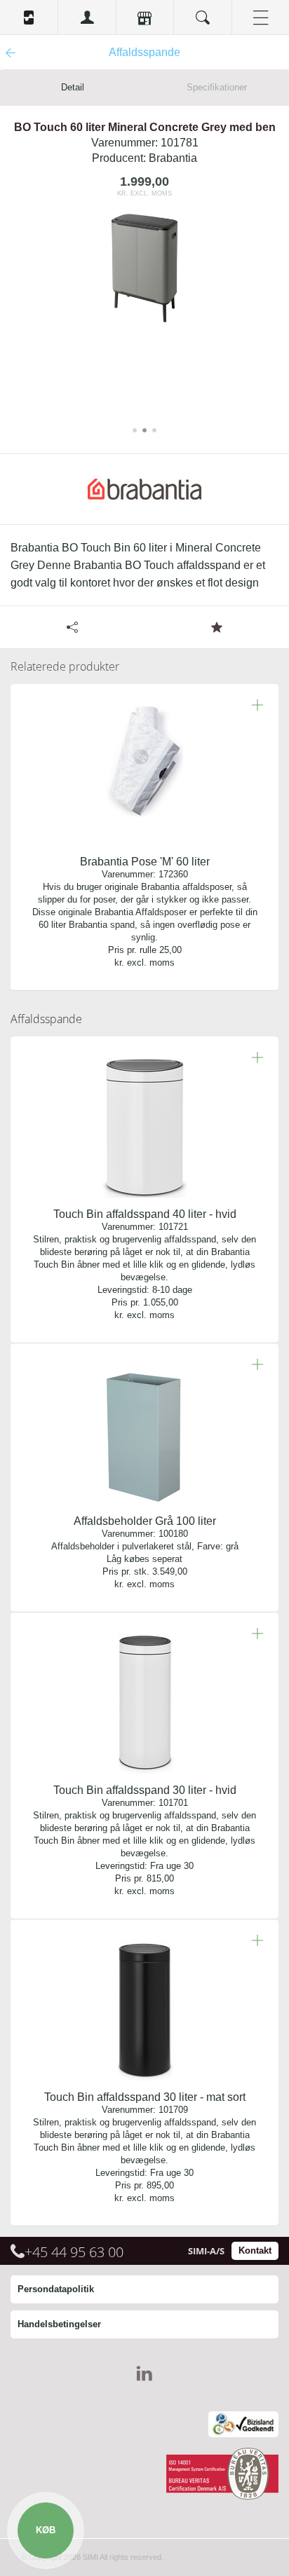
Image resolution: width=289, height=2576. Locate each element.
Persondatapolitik (56, 2289)
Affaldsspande (46, 1019)
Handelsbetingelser (59, 2324)
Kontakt (255, 2250)
